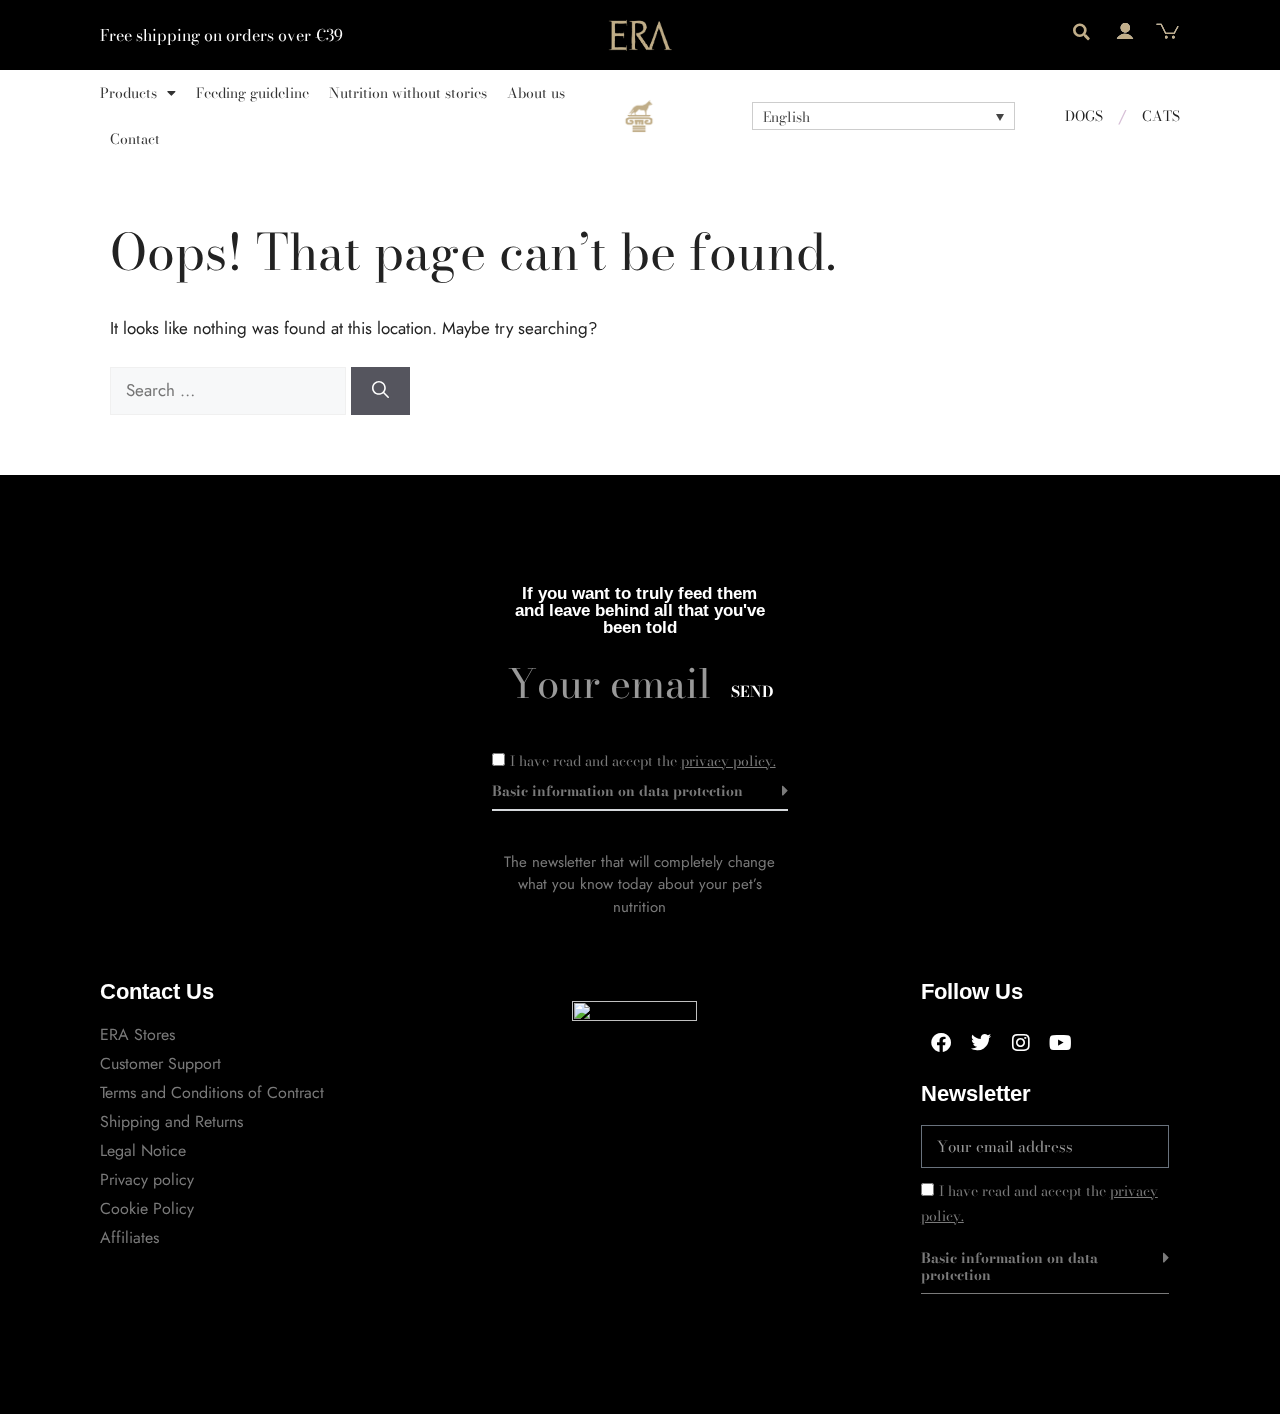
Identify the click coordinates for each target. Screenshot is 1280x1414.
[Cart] (1167, 31)
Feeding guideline (252, 93)
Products (128, 93)
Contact (135, 139)
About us (536, 93)
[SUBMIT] (1125, 1146)
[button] (1081, 32)
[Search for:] (230, 390)
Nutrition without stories (408, 93)
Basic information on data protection (617, 791)
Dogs (1084, 116)
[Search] (380, 391)
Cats (1161, 116)
